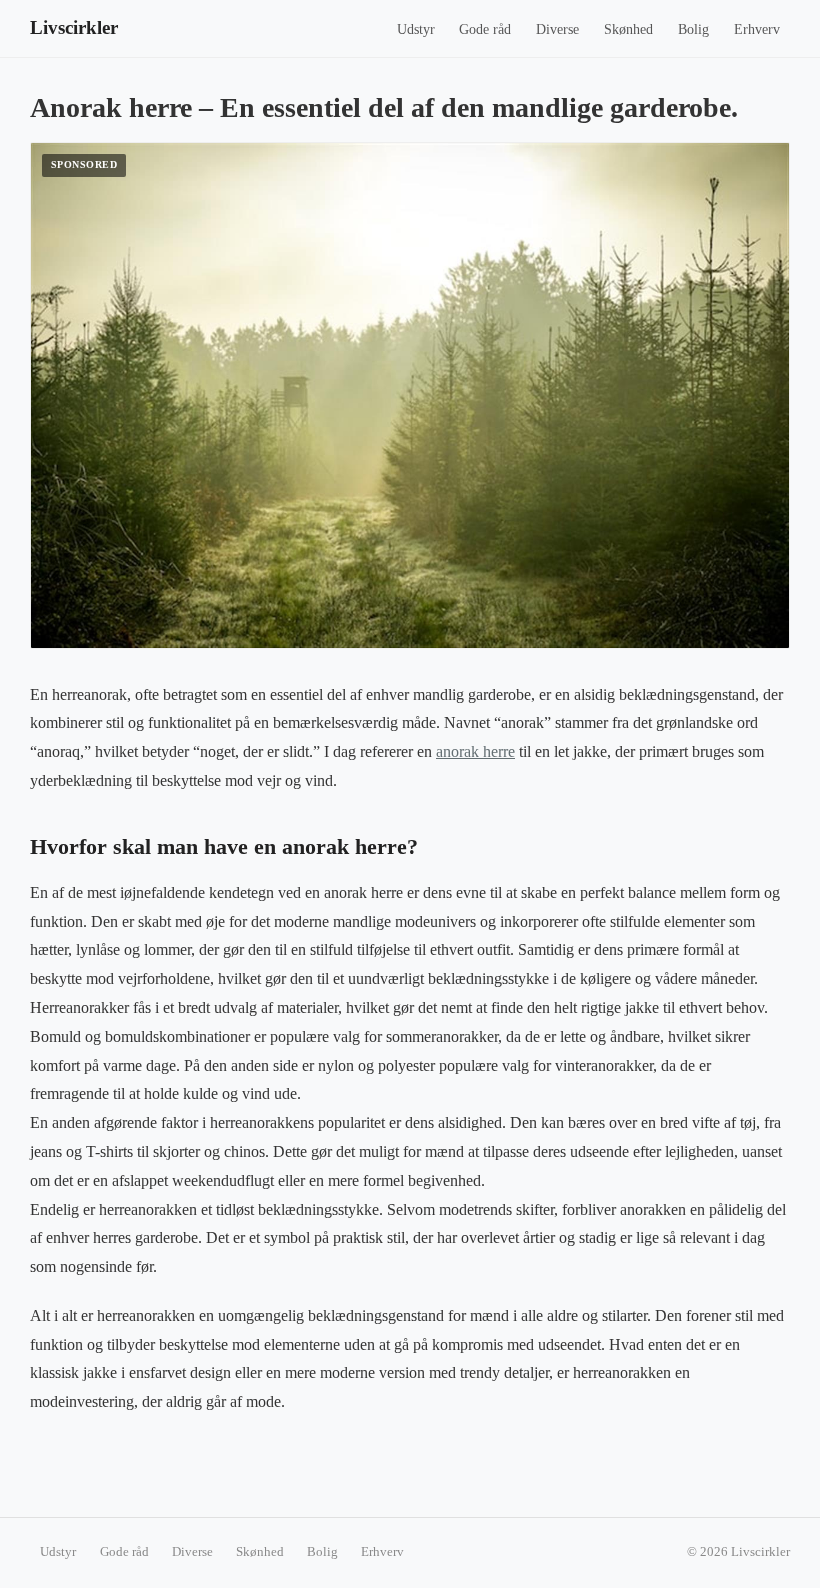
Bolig (693, 29)
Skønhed (628, 29)
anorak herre (475, 751)
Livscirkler (74, 27)
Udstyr (416, 29)
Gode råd (485, 29)
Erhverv (757, 29)
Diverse (557, 29)
